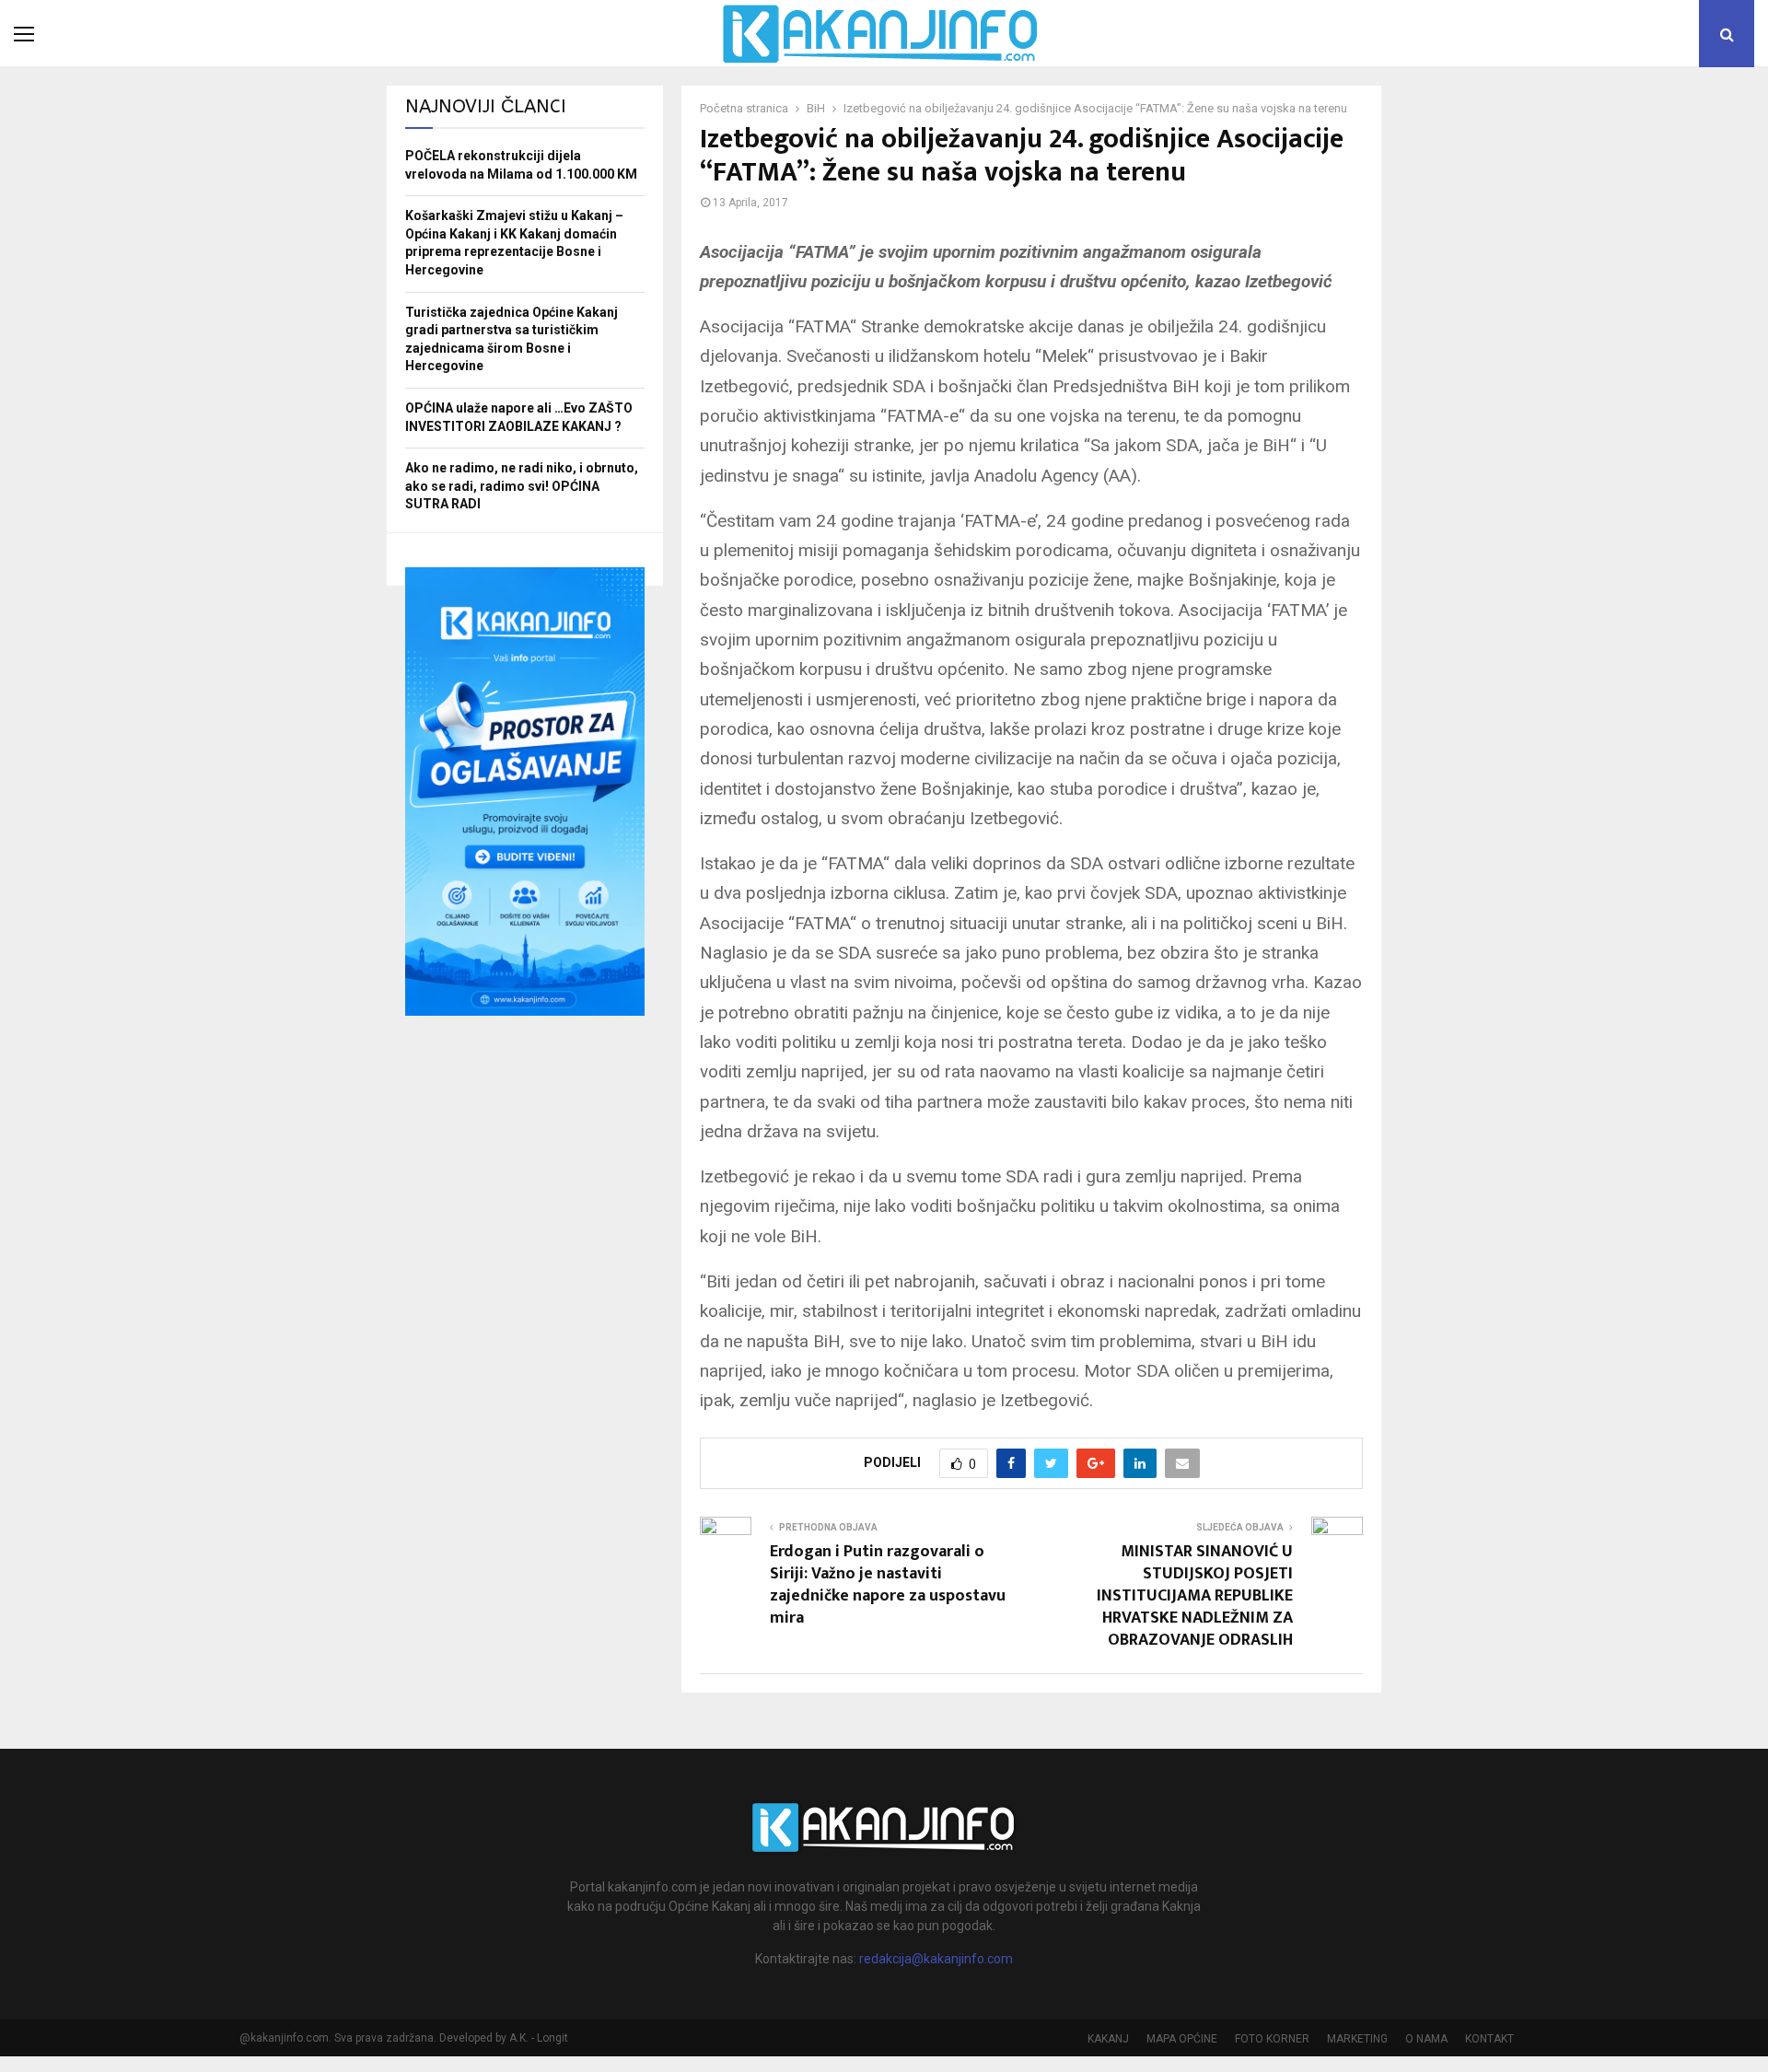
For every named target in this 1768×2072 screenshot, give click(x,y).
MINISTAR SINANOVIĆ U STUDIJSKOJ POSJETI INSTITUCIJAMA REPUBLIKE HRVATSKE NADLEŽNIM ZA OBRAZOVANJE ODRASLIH (1195, 1596)
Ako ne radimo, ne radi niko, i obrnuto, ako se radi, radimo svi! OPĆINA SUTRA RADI (522, 486)
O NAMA (1426, 2039)
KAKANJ (1108, 2039)
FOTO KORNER (1272, 2039)
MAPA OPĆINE (1182, 2039)
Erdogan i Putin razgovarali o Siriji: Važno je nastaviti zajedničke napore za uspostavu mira (888, 1585)
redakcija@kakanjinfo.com (936, 1959)
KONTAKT (1489, 2039)
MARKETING (1357, 2039)
